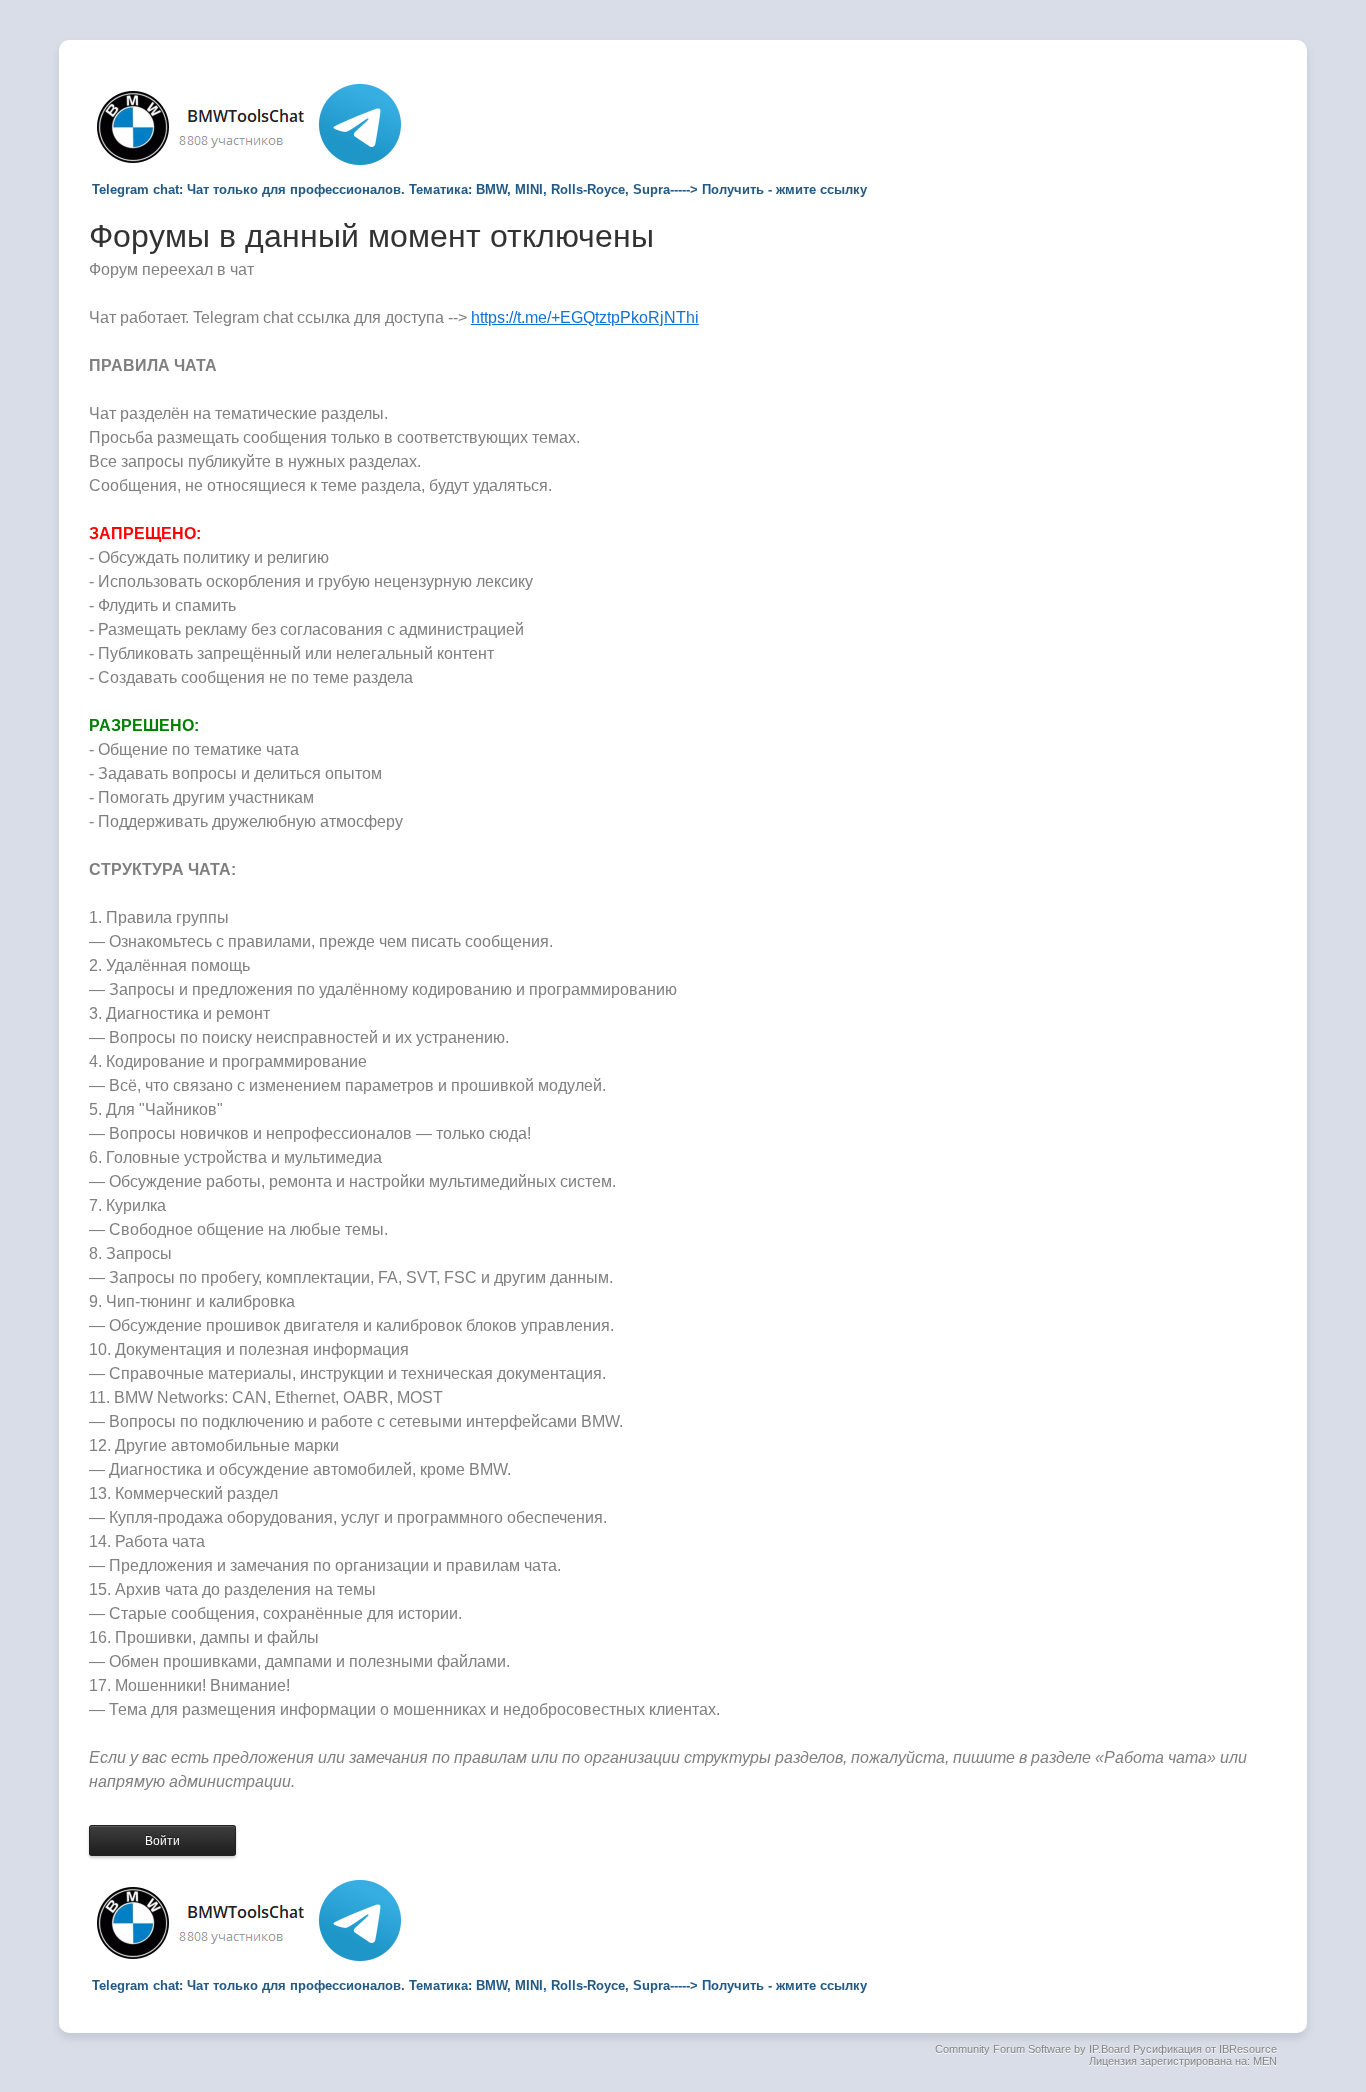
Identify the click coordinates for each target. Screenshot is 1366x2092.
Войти (162, 1841)
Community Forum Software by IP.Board (1032, 2049)
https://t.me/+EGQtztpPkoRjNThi (585, 317)
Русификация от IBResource (1203, 2049)
